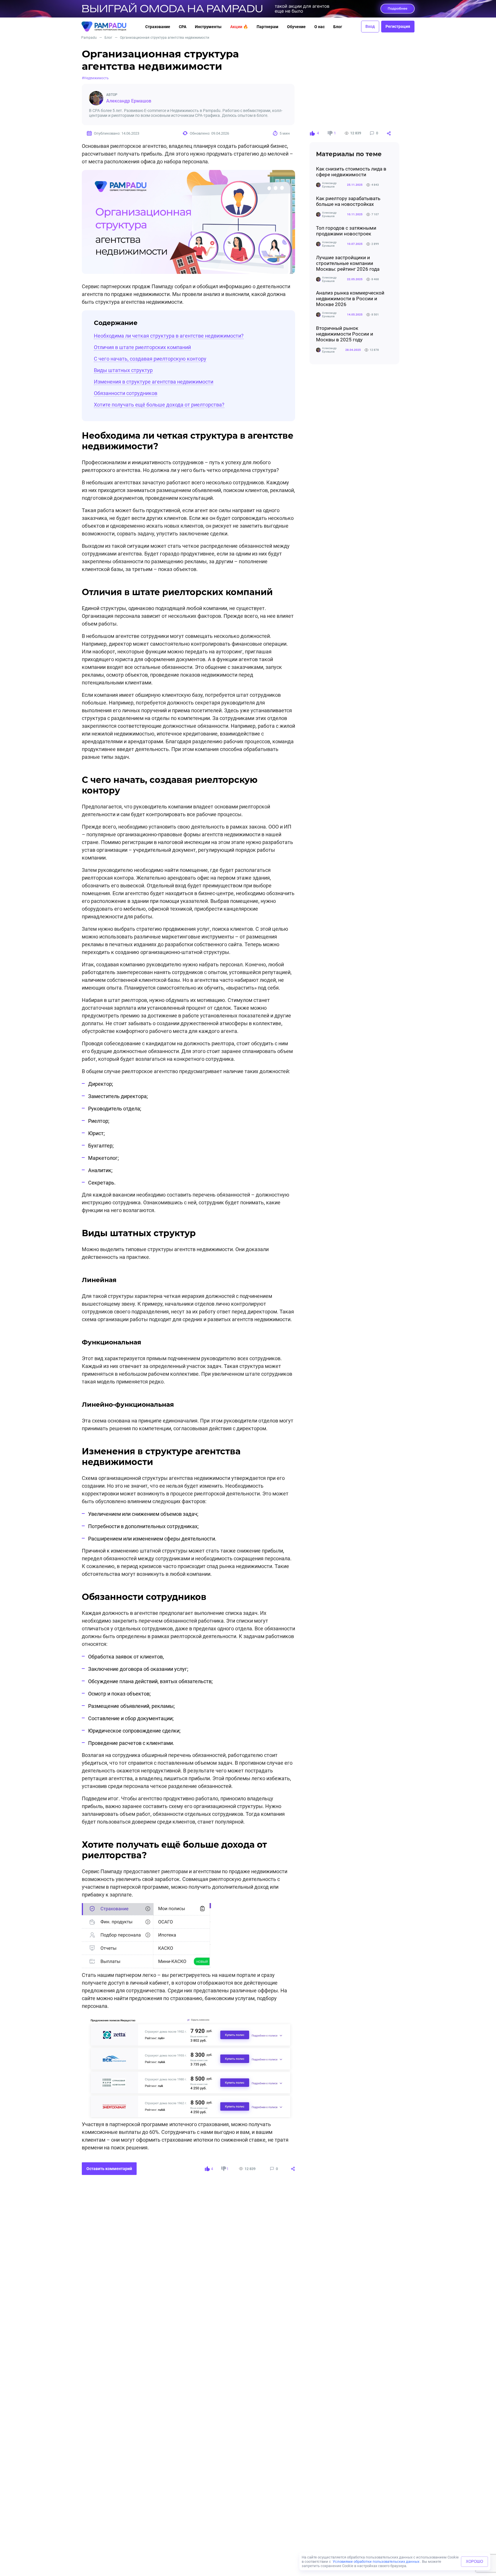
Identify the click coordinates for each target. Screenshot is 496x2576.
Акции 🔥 (239, 27)
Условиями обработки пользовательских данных (376, 2562)
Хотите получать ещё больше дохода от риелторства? (159, 405)
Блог (338, 27)
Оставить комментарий (109, 2169)
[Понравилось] (312, 133)
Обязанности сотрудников (126, 393)
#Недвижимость (95, 78)
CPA (183, 27)
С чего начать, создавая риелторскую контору (150, 359)
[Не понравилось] (330, 133)
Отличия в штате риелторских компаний (142, 347)
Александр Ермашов (129, 101)
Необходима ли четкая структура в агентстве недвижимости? (169, 336)
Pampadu (89, 38)
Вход (370, 26)
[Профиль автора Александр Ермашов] (96, 98)
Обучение (296, 27)
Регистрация (398, 26)
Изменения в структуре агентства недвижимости (154, 382)
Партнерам (268, 27)
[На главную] (109, 27)
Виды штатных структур (123, 370)
